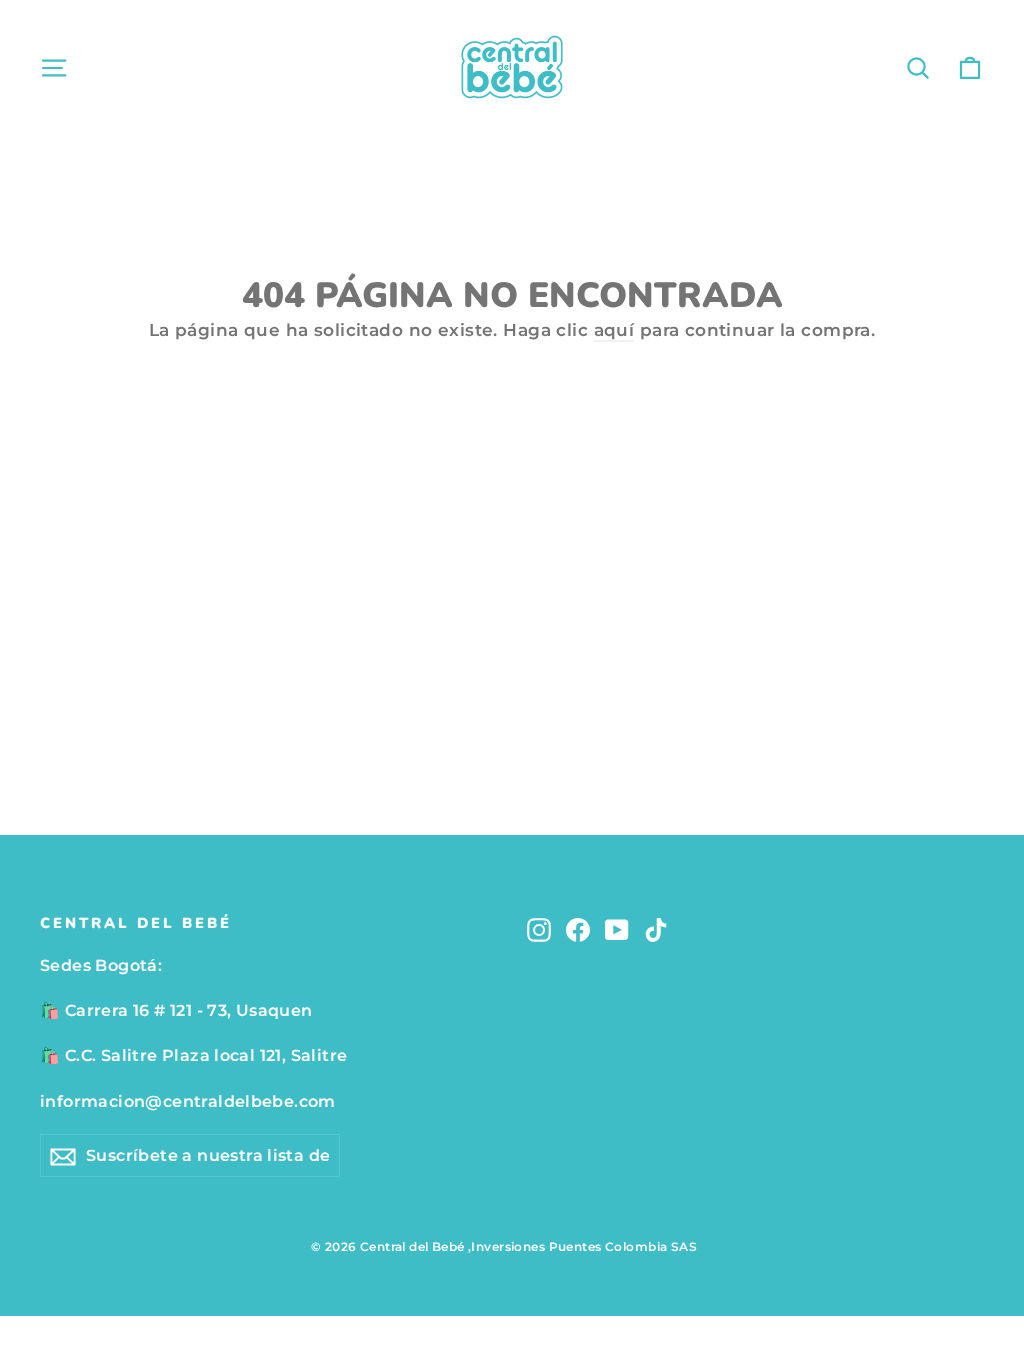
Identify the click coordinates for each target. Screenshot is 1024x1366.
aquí (614, 330)
